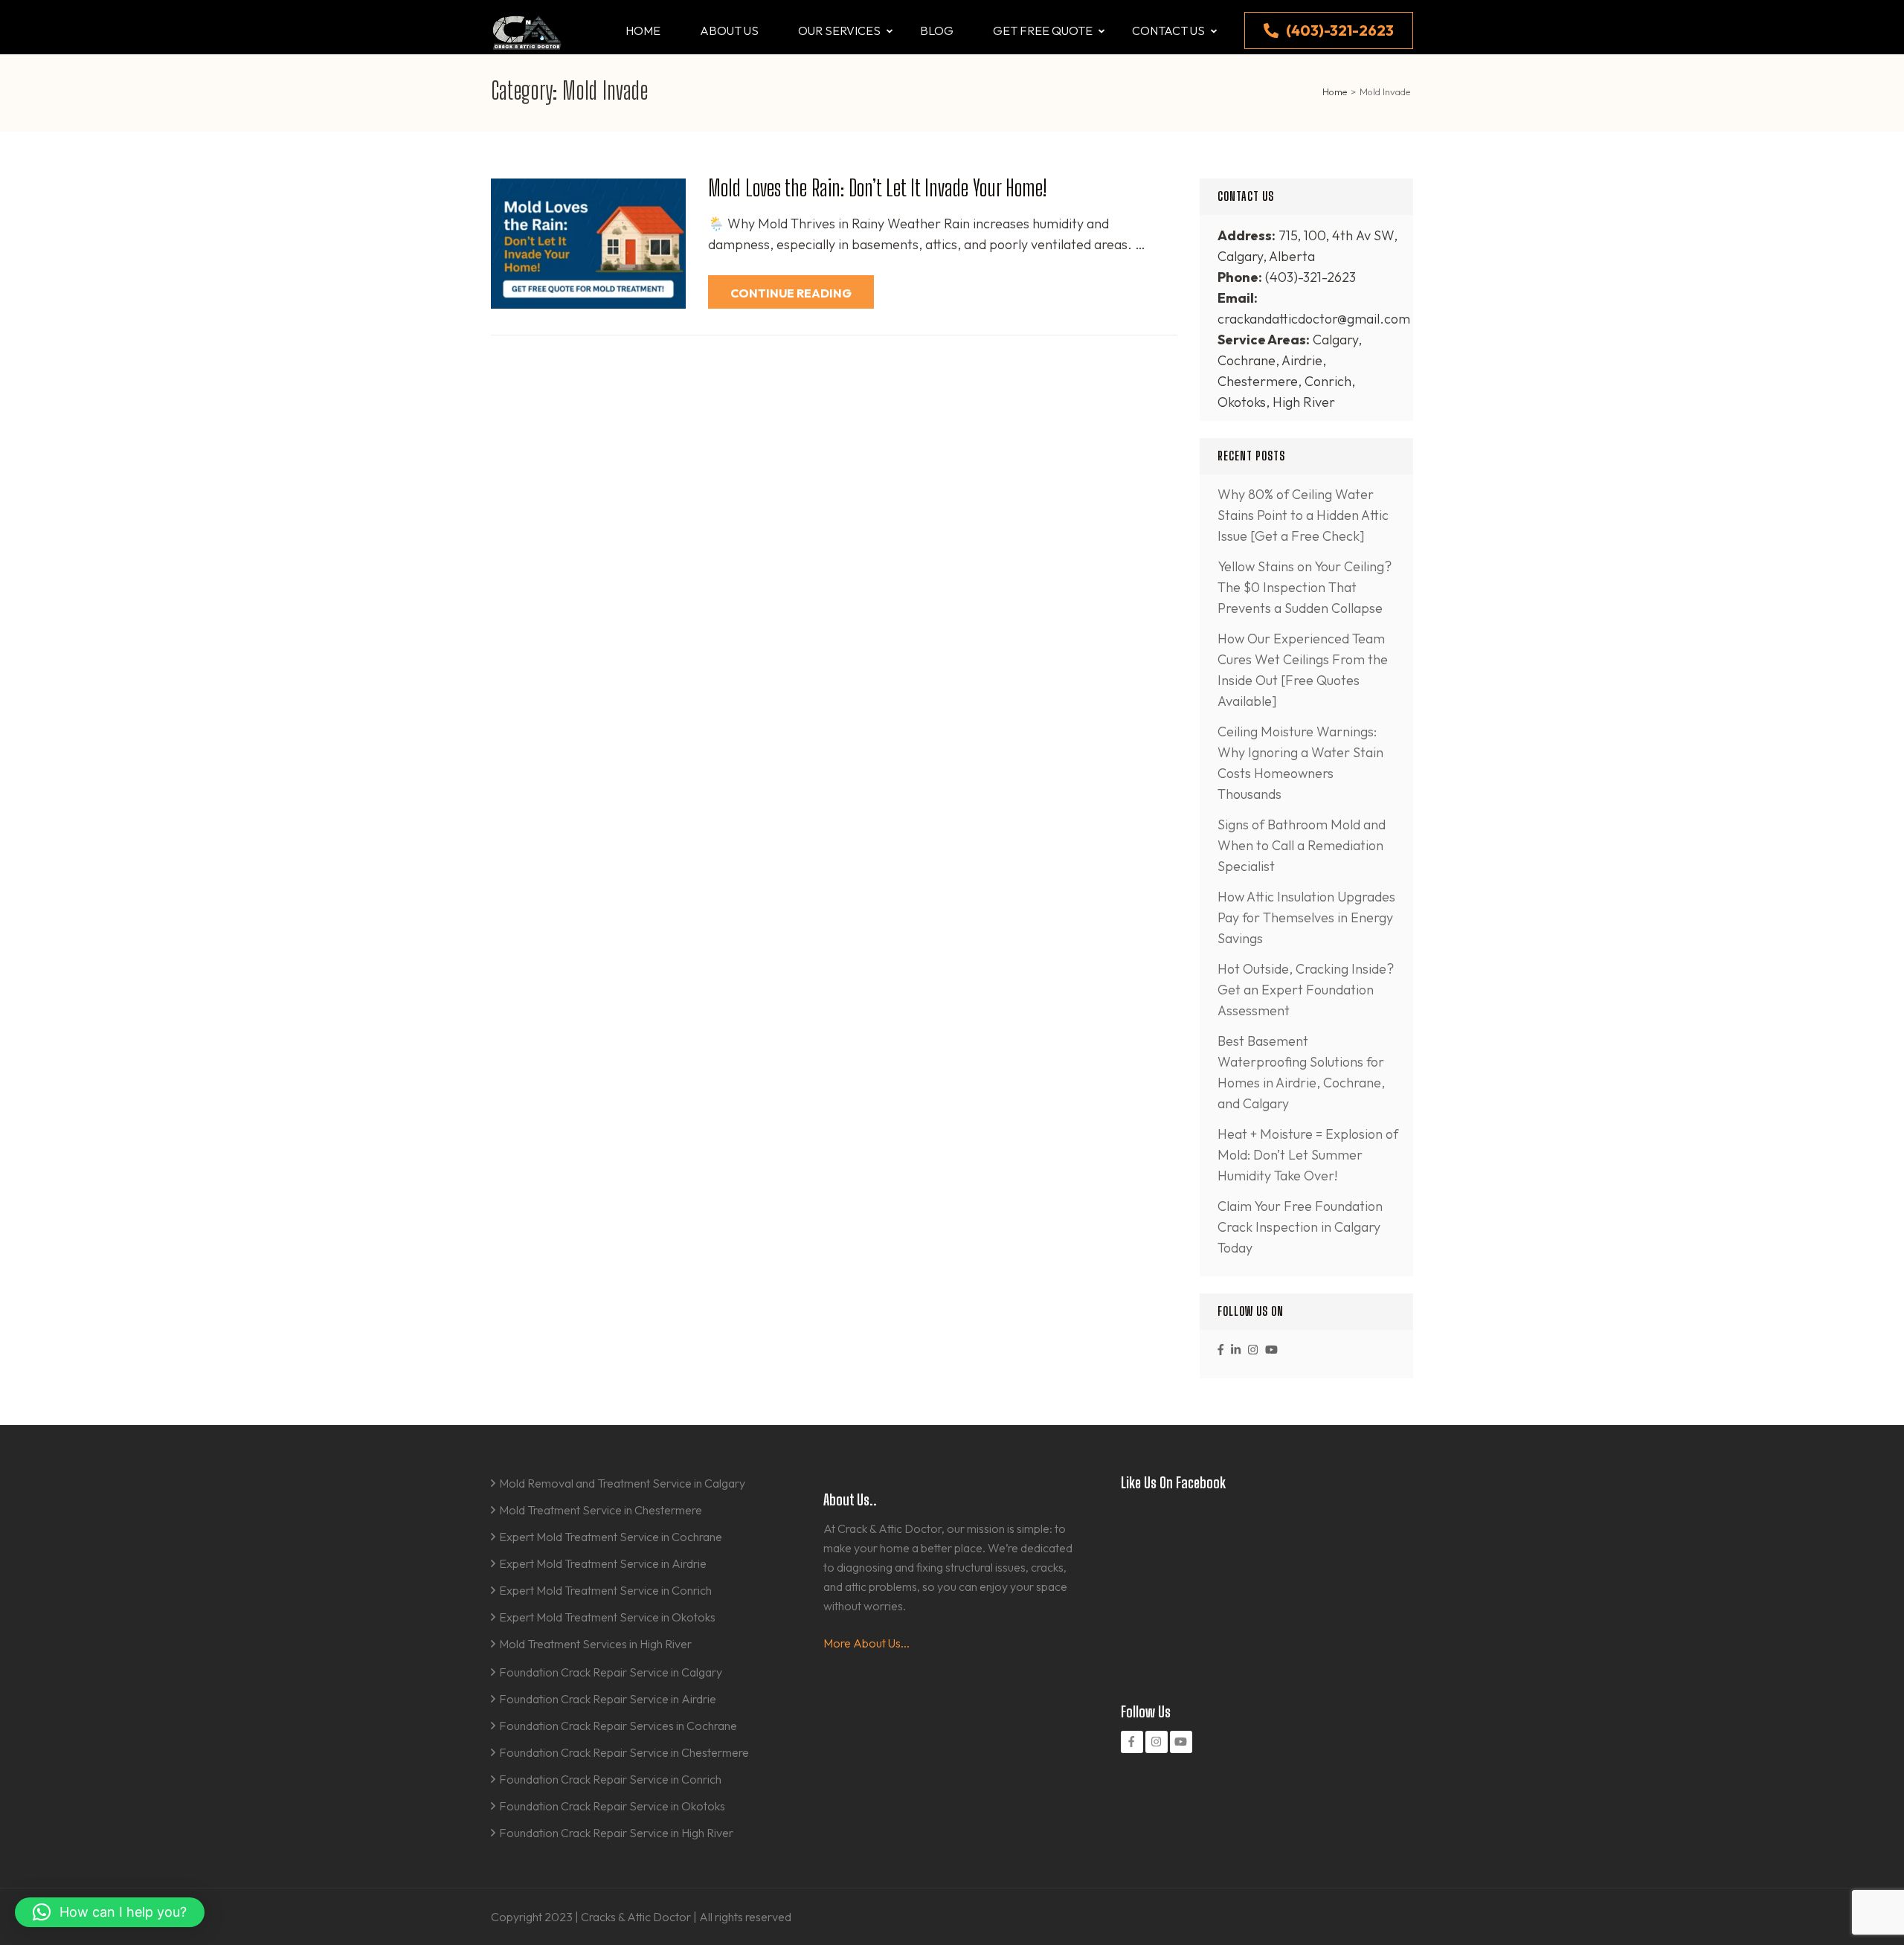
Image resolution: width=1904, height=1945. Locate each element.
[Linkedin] (1236, 1350)
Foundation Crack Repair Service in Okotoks (612, 1806)
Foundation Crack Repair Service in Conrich (610, 1779)
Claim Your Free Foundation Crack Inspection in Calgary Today (1300, 1227)
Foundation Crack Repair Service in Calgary (611, 1672)
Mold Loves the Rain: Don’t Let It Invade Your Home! (877, 187)
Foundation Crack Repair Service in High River (616, 1833)
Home (643, 30)
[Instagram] (1253, 1350)
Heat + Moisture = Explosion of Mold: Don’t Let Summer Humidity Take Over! (1308, 1155)
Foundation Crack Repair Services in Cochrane (618, 1726)
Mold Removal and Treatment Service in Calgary (622, 1483)
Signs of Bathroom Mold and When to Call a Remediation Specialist (1302, 845)
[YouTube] (1271, 1350)
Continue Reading (791, 293)
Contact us (1168, 30)
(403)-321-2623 (1340, 30)
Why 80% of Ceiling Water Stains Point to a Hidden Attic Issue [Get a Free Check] (1303, 515)
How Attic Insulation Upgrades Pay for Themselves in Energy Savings (1306, 917)
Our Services (839, 30)
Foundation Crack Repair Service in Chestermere (624, 1752)
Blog (937, 30)
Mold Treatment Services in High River (595, 1644)
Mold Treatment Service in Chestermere (601, 1510)
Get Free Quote (1043, 30)
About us (729, 30)
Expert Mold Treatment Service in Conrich (605, 1590)
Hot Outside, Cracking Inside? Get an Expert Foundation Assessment (1306, 990)
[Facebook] (1220, 1350)
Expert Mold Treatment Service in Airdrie (603, 1563)
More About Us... (866, 1643)
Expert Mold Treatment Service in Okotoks (607, 1617)
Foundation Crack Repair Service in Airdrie (608, 1699)
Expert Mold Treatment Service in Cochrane (611, 1537)
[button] (110, 1912)
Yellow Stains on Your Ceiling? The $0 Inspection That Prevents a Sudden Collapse (1305, 587)
